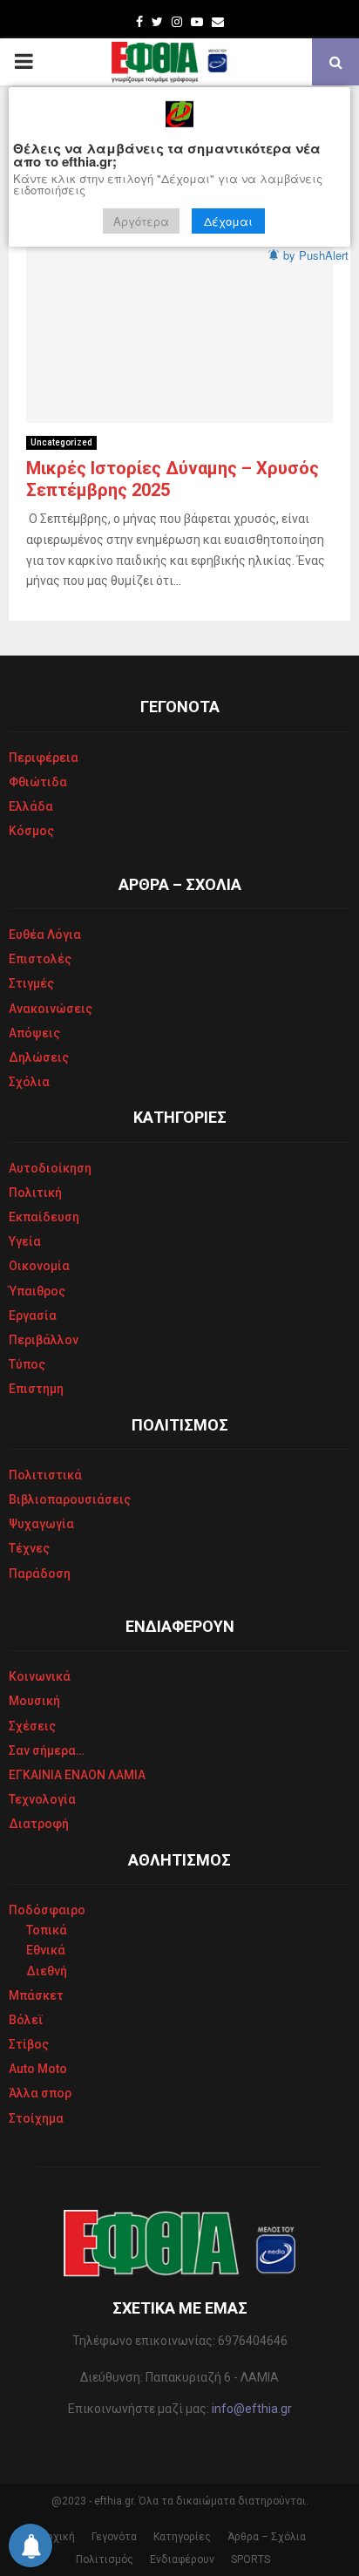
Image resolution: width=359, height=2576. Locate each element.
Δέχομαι (228, 221)
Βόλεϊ (26, 2020)
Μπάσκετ (36, 1995)
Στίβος (29, 2044)
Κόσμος (31, 831)
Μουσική (34, 1701)
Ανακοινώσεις (51, 1009)
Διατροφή (39, 1824)
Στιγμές (31, 983)
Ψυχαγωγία (41, 1524)
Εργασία (33, 1315)
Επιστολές (40, 959)
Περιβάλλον (44, 1340)
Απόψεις (34, 1033)
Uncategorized (61, 442)
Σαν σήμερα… (47, 1750)
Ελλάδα (31, 806)
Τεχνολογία (42, 1799)
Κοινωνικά (40, 1676)
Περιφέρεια (44, 758)
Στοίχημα (36, 2118)
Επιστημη (36, 1389)
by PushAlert (316, 255)
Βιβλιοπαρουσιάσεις (70, 1499)
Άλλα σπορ (40, 2093)
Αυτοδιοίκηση (50, 1168)
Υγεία (25, 1241)
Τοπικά (47, 1930)
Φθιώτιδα (38, 782)
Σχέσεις (32, 1726)
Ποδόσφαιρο (47, 1910)
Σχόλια (29, 1082)
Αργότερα (141, 221)
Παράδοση (40, 1573)
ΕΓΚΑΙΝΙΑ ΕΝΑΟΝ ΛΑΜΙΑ (77, 1775)
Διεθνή (47, 1971)
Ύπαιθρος (37, 1291)
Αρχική (58, 2537)
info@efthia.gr (252, 2409)
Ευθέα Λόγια (45, 935)
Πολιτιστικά (45, 1475)
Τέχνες (29, 1548)
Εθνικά (46, 1950)
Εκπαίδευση (44, 1217)
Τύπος (27, 1364)
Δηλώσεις (39, 1057)
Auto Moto (38, 2069)
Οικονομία (39, 1266)
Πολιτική (35, 1193)
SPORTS (251, 2559)
